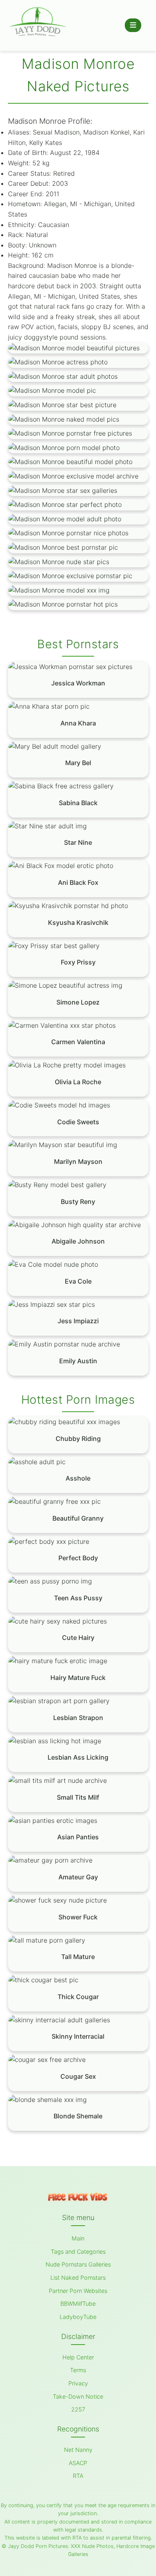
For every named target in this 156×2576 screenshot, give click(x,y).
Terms (78, 2370)
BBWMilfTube (78, 2304)
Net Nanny (78, 2450)
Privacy (78, 2383)
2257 (78, 2409)
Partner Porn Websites (78, 2291)
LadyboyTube (78, 2317)
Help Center (78, 2357)
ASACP (78, 2463)
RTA (78, 2476)
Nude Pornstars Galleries (78, 2264)
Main (78, 2238)
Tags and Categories (78, 2251)
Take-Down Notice (78, 2396)
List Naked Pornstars (78, 2278)
